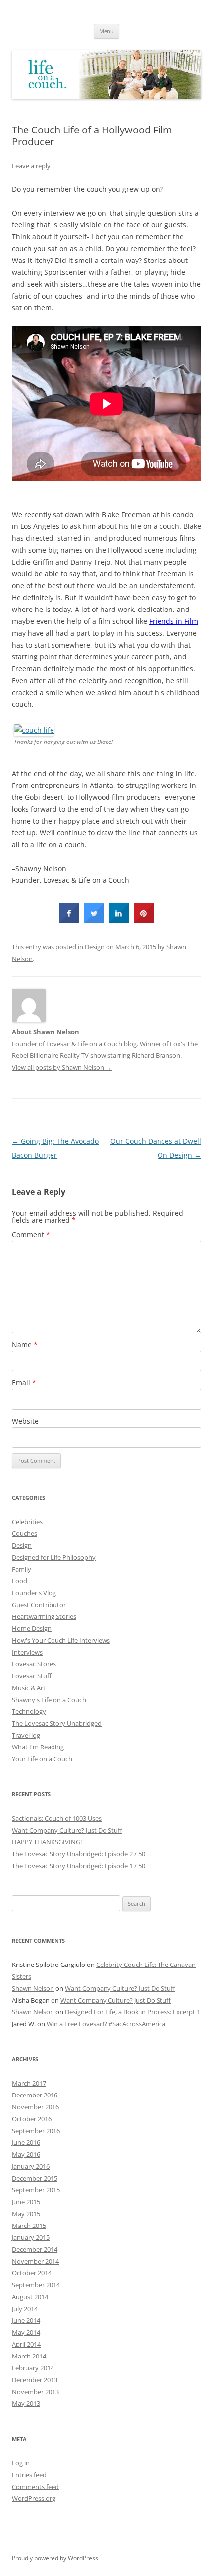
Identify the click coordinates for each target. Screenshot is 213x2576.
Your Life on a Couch (42, 1759)
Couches (25, 1533)
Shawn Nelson (33, 1988)
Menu (106, 31)
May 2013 (26, 2403)
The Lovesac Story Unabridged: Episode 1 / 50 (79, 1866)
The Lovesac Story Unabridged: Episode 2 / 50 (79, 1854)
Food (20, 1581)
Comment (31, 1235)
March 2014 (29, 2356)
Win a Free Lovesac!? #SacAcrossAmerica (106, 2024)
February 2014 (33, 2368)
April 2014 (26, 2344)
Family (22, 1569)
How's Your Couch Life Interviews (61, 1640)
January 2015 (31, 2237)
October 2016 (32, 2119)
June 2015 (26, 2202)
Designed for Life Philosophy (54, 1557)
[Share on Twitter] (94, 920)
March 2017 (29, 2083)
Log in (21, 2463)
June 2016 (26, 2142)
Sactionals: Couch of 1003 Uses (57, 1818)
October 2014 (32, 2273)
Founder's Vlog (34, 1593)
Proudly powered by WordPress (55, 2558)
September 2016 (36, 2131)
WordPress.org (34, 2498)
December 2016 (35, 2095)
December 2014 (35, 2249)
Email (24, 1382)
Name (25, 1344)
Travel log (26, 1735)
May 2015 (26, 2214)
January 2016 (31, 2166)
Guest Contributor (39, 1605)
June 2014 (26, 2320)
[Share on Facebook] (69, 920)
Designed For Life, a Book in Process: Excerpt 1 (133, 2012)
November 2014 (35, 2261)
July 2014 (25, 2309)
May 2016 (26, 2154)
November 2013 (35, 2392)
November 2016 (35, 2107)
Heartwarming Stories (44, 1616)
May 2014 (26, 2332)
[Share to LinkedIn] (119, 920)
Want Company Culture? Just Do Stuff (67, 1830)
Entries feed (29, 2475)
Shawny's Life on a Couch (49, 1700)
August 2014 (30, 2297)
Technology (29, 1711)
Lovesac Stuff (32, 1676)
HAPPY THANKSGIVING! (47, 1842)
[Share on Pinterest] (144, 920)
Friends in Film (174, 621)
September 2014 (36, 2285)
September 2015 (36, 2190)
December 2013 (35, 2380)
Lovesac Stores (34, 1664)
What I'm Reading (38, 1747)
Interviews (27, 1652)
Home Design (32, 1628)
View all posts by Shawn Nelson (62, 1067)
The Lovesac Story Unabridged (57, 1723)
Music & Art (29, 1688)
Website (25, 1421)
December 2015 (35, 2178)
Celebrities (27, 1522)
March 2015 (29, 2226)
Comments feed (35, 2487)
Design (95, 947)
